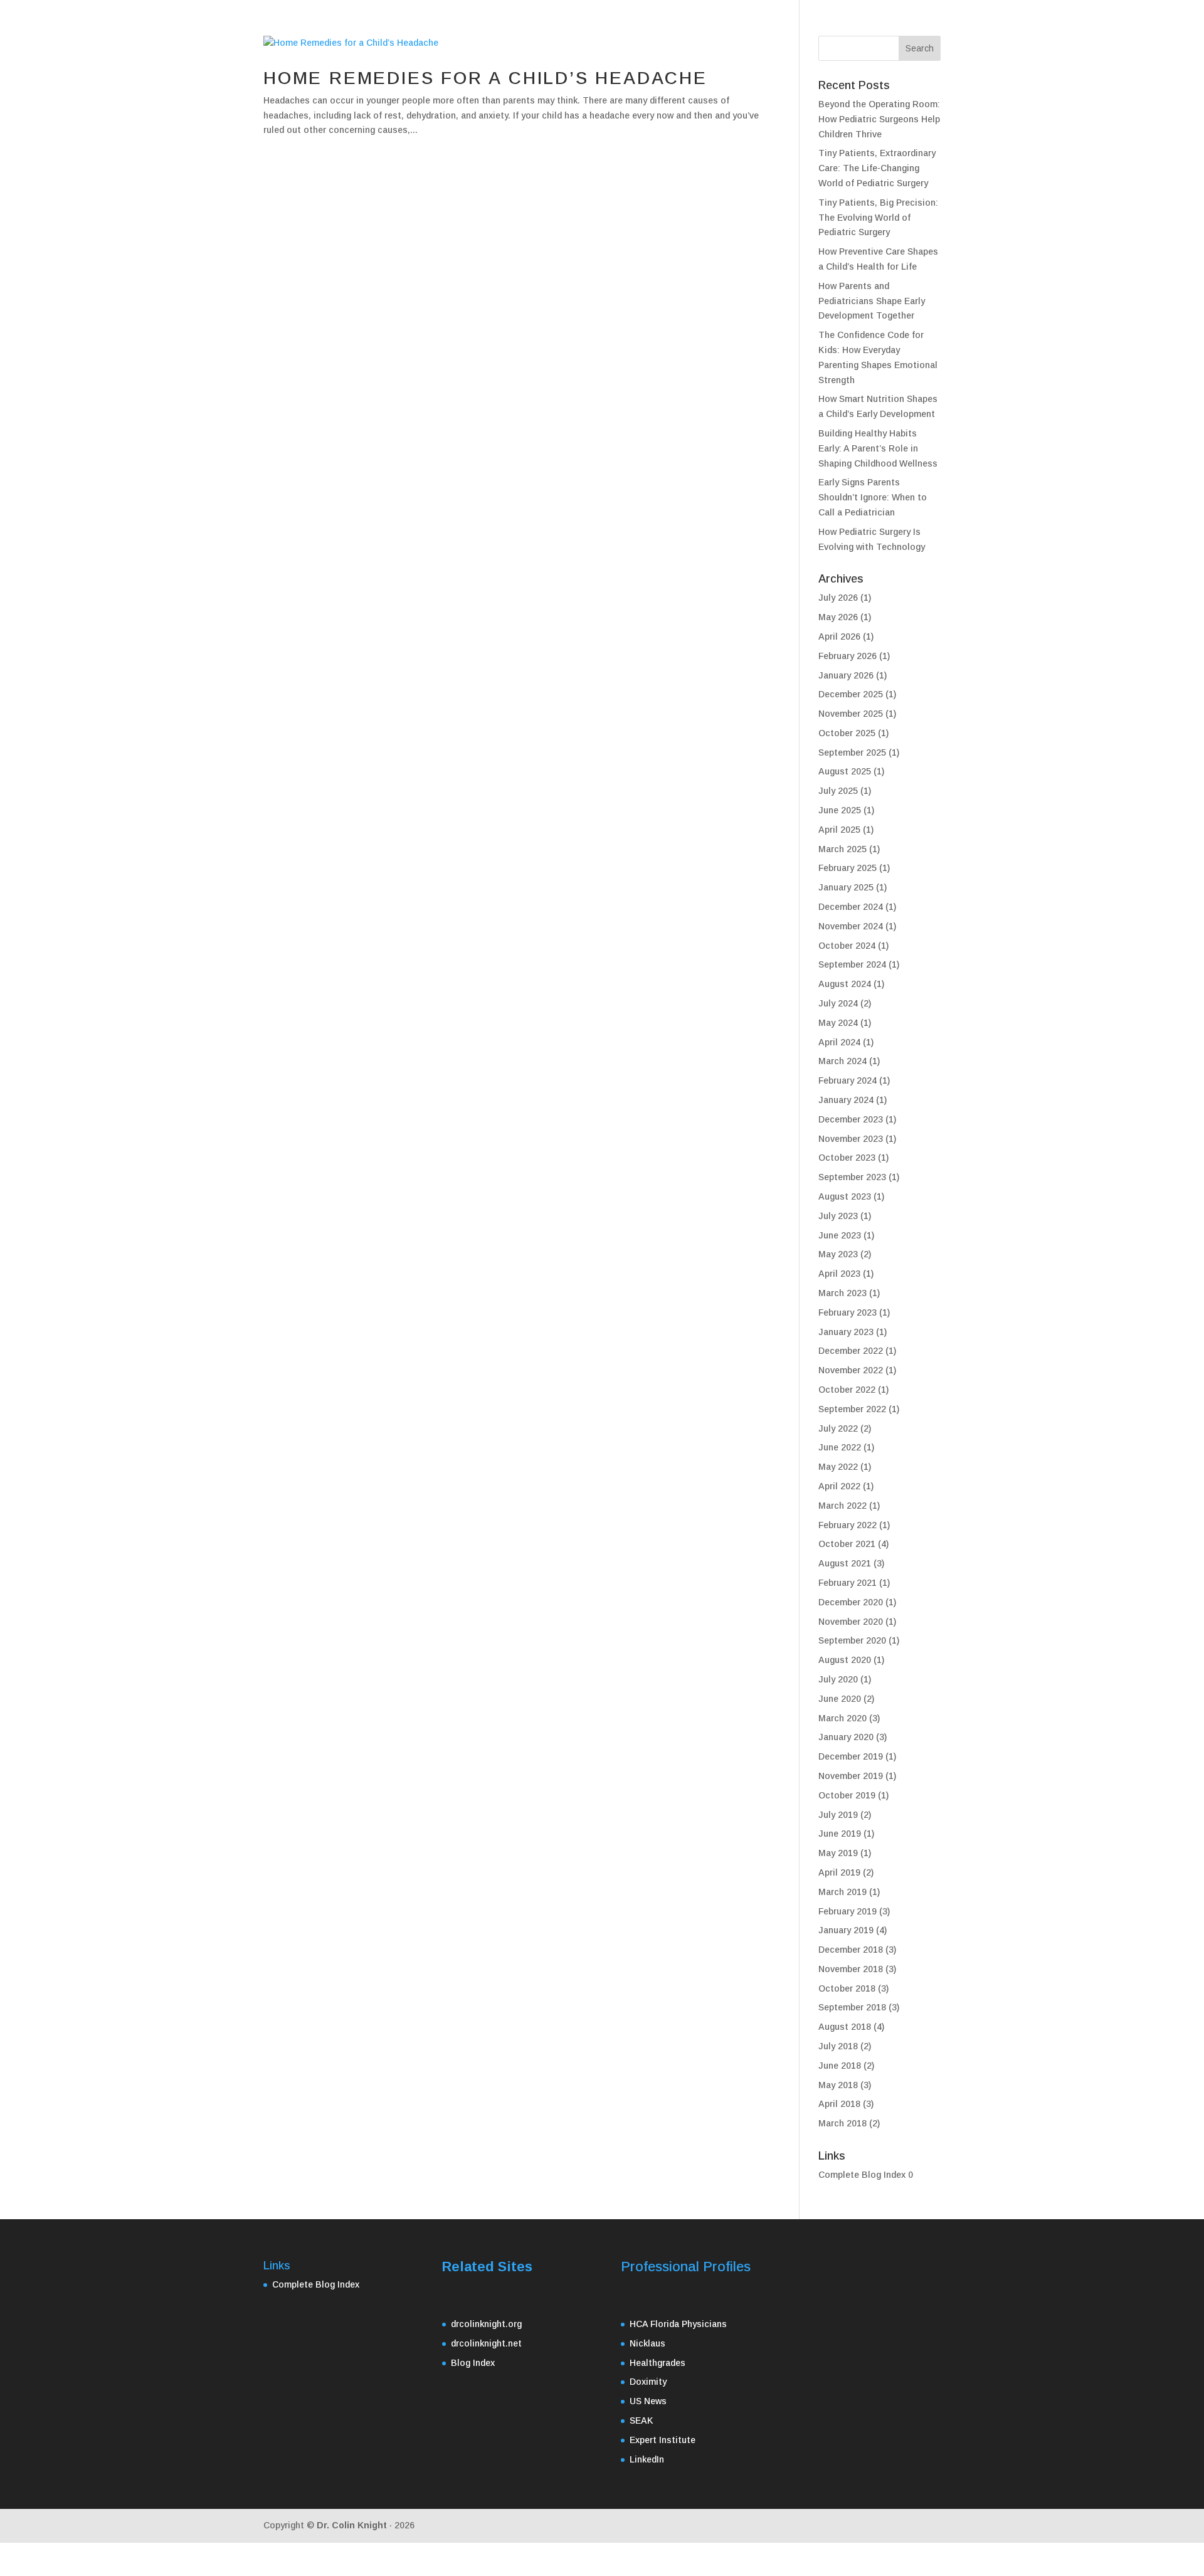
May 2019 (838, 1853)
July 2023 (838, 1216)
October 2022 (847, 1390)
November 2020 (851, 1622)
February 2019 (848, 1911)
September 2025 (852, 752)
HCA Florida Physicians (678, 2324)
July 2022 (838, 1428)
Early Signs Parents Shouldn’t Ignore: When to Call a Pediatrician (873, 497)
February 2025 (848, 868)
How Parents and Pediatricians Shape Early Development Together (872, 301)
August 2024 (845, 984)
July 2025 (838, 791)
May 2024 (838, 1023)
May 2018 (838, 2085)
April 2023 (839, 1274)
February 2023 (848, 1312)
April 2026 (839, 636)
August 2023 (845, 1196)
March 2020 (842, 1718)
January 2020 (846, 1737)
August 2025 (845, 771)
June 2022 (840, 1447)
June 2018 (840, 2066)
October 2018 (847, 1988)
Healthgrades (657, 2363)
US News (648, 2401)
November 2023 (851, 1139)
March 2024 (842, 1061)
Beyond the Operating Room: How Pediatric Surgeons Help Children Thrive (879, 119)
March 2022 (842, 1506)
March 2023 (842, 1293)
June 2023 (840, 1235)
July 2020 (838, 1679)
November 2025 (851, 714)
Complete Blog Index (862, 2175)
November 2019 (851, 1776)
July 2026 (838, 598)
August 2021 (845, 1563)
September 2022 (852, 1409)
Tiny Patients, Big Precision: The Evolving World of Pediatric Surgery (878, 218)
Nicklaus (647, 2343)
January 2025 (846, 887)
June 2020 (840, 1699)
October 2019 (847, 1795)
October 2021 (847, 1544)
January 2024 (846, 1100)
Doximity (648, 2382)
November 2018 (851, 1969)
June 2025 (840, 810)
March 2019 (842, 1892)
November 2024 (851, 926)
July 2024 (838, 1003)
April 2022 (839, 1486)
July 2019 (838, 1815)
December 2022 (851, 1351)
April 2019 (839, 1872)
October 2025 (847, 733)
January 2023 (846, 1332)
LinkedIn (647, 2459)
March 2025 (842, 849)
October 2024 (847, 946)
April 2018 (839, 2104)
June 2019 (840, 1834)
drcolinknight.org (486, 2324)
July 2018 (838, 2046)
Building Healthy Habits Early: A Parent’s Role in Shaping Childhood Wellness (878, 448)
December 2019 (851, 1756)
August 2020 (845, 1660)
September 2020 (852, 1640)
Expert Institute (663, 2440)
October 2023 (847, 1158)
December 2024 (851, 907)
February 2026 (848, 656)
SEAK (642, 2420)
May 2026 (838, 617)
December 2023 (851, 1119)
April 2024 (839, 1042)
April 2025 (839, 830)
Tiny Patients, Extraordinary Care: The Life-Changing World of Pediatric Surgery (877, 168)
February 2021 (848, 1583)
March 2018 (842, 2123)
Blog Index (473, 2363)
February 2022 (848, 1525)
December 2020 (851, 1602)
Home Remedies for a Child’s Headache (485, 78)
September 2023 (852, 1177)
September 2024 (852, 964)
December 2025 (851, 694)
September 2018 (852, 2007)
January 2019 (846, 1930)
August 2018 (845, 2027)
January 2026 (846, 675)
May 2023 (838, 1254)
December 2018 (851, 1950)
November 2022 (851, 1370)
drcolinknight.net (486, 2343)
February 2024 (848, 1080)
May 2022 (838, 1467)
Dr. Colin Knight (352, 2525)
